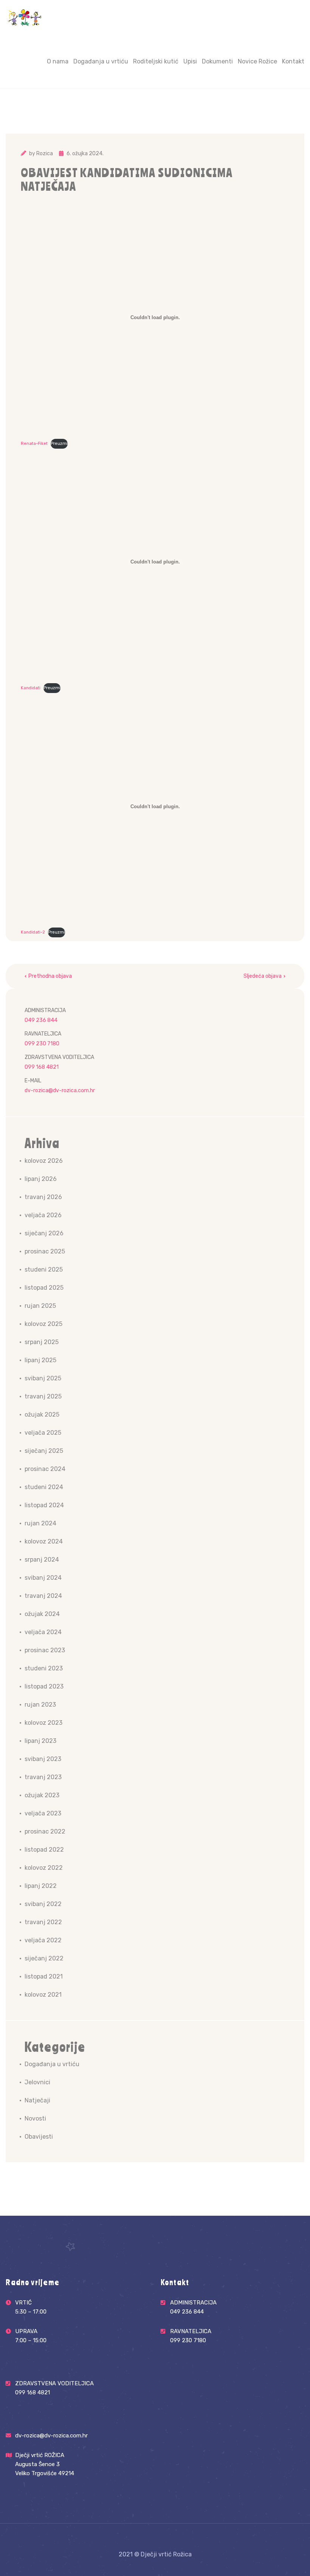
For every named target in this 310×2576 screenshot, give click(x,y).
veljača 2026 (43, 1215)
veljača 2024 (43, 1632)
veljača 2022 (43, 1940)
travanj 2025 (43, 1396)
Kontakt (293, 61)
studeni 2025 (44, 1269)
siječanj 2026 (44, 1233)
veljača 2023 (43, 1813)
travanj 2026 (43, 1197)
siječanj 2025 (44, 1451)
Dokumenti (217, 61)
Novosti (35, 2118)
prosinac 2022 (45, 1831)
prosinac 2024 (45, 1469)
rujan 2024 (40, 1523)
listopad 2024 (44, 1505)
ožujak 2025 (42, 1415)
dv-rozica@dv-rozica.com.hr (60, 1090)
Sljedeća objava (263, 976)
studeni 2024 (44, 1487)
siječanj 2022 (44, 1958)
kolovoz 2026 (44, 1161)
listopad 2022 (44, 1850)
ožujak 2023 (42, 1795)
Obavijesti (39, 2137)
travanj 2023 (43, 1777)
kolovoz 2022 (44, 1868)
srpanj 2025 (42, 1342)
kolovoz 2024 (44, 1541)
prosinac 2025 (45, 1251)
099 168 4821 (42, 1067)
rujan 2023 (40, 1705)
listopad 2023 (44, 1686)
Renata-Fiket (34, 444)
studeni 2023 (44, 1668)
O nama (58, 61)
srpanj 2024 (42, 1560)
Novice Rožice (257, 61)
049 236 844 (41, 1020)
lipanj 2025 (40, 1360)
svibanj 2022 (43, 1904)
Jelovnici (37, 2082)
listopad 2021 (44, 1976)
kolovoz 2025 (43, 1324)
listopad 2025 (44, 1288)
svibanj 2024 (43, 1578)
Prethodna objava (50, 976)
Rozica (45, 154)
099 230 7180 (42, 1044)
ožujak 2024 (42, 1614)
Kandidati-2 (33, 932)
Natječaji (37, 2100)
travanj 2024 (43, 1596)
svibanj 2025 (43, 1378)
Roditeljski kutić (156, 61)
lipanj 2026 (41, 1179)
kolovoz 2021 (43, 1995)
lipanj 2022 (41, 1886)
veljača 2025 (43, 1433)
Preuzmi (59, 444)
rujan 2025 (40, 1306)
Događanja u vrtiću (101, 61)
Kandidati (31, 688)
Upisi (190, 61)
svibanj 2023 (43, 1759)
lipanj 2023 (40, 1741)
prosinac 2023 (45, 1650)
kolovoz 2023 (43, 1723)
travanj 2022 (43, 1922)
